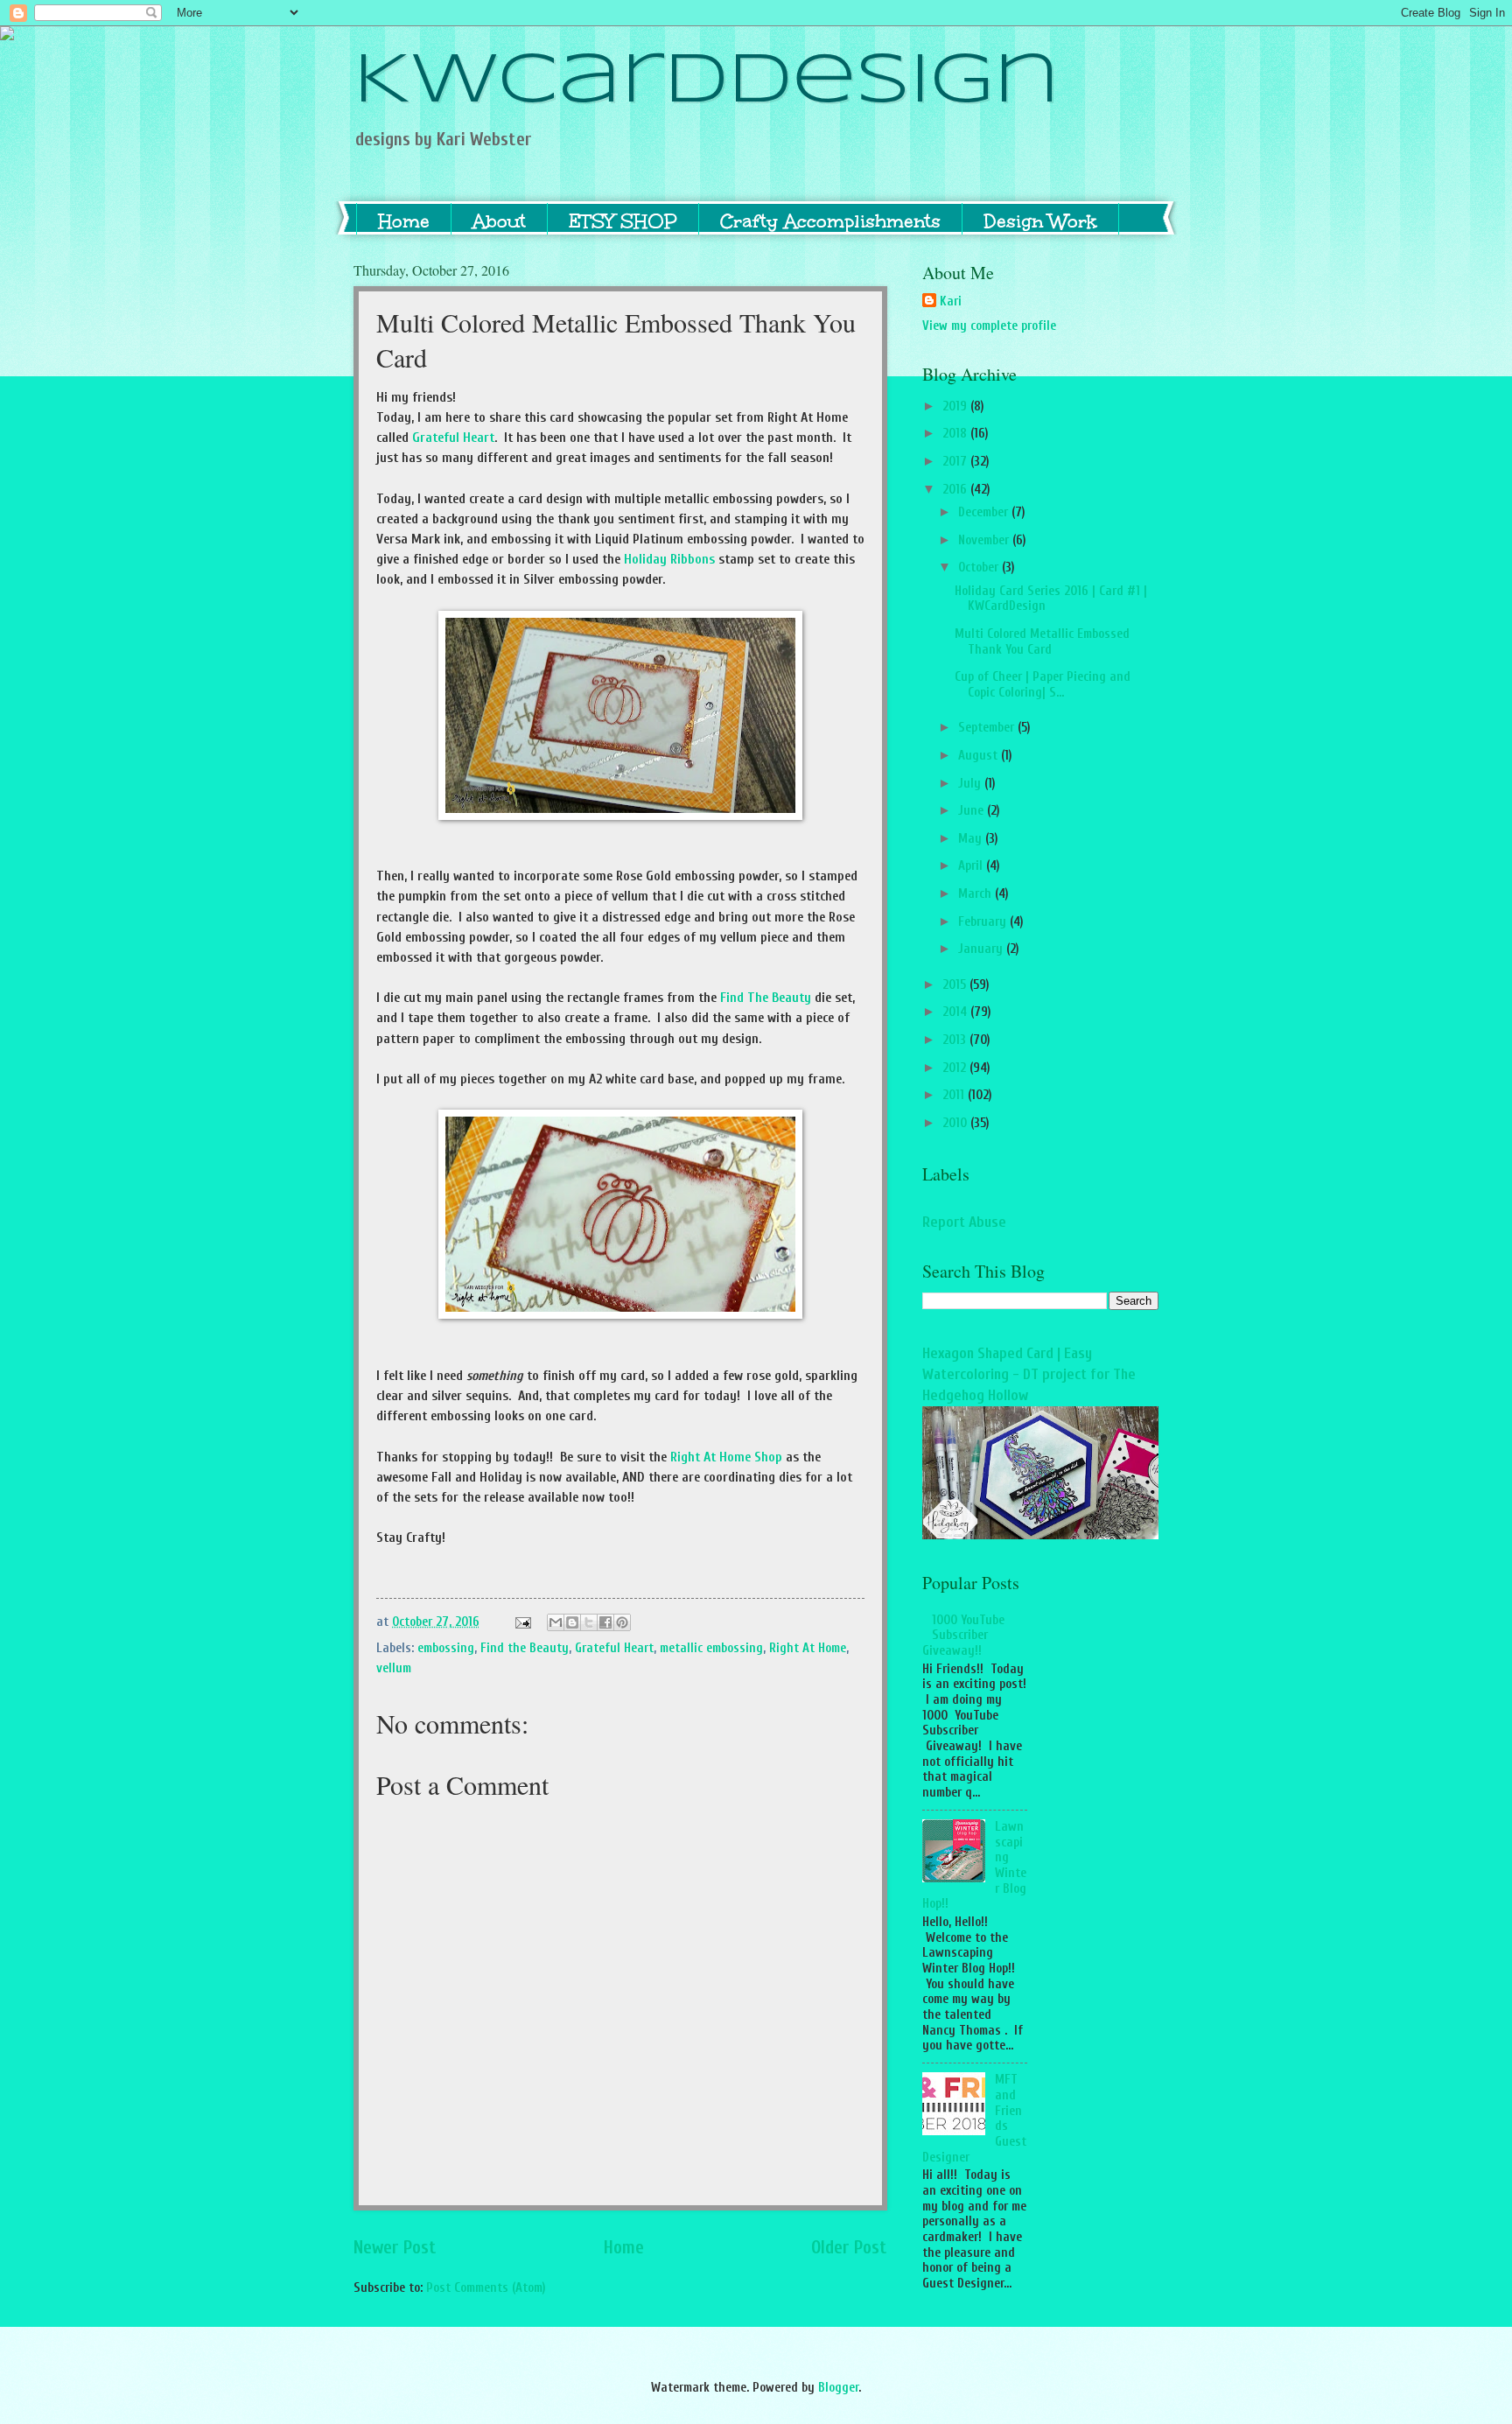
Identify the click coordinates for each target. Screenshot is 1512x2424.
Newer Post (395, 2248)
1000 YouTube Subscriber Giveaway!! (963, 1636)
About (499, 221)
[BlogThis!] (572, 1622)
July (971, 784)
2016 (956, 490)
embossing (446, 1648)
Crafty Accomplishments (830, 221)
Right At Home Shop (726, 1457)
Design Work (1040, 221)
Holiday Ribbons (669, 559)
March (976, 894)
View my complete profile (989, 326)
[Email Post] (521, 1622)
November (985, 540)
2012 (956, 1068)
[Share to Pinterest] (622, 1622)
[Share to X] (589, 1622)
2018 (956, 434)
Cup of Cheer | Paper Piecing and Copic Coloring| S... (1043, 685)
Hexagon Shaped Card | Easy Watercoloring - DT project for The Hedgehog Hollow (1029, 1374)
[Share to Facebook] (605, 1622)
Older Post (849, 2248)
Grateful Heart (453, 438)
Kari (951, 301)
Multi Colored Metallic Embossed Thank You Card (1042, 642)
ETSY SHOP (623, 221)
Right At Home (808, 1648)
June (973, 811)
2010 (956, 1123)
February (984, 922)
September (988, 728)
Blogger (838, 2388)
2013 (956, 1040)
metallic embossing (711, 1648)
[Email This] (556, 1622)
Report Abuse (964, 1222)
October (980, 567)
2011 (955, 1095)
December (985, 512)
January (982, 949)
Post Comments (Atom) (486, 2288)
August (980, 756)
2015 (956, 985)
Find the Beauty (525, 1648)
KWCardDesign (707, 82)
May (972, 839)
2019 (956, 406)
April (972, 866)
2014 (956, 1012)
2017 (956, 462)
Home (404, 221)
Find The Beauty (766, 998)
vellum (394, 1668)
